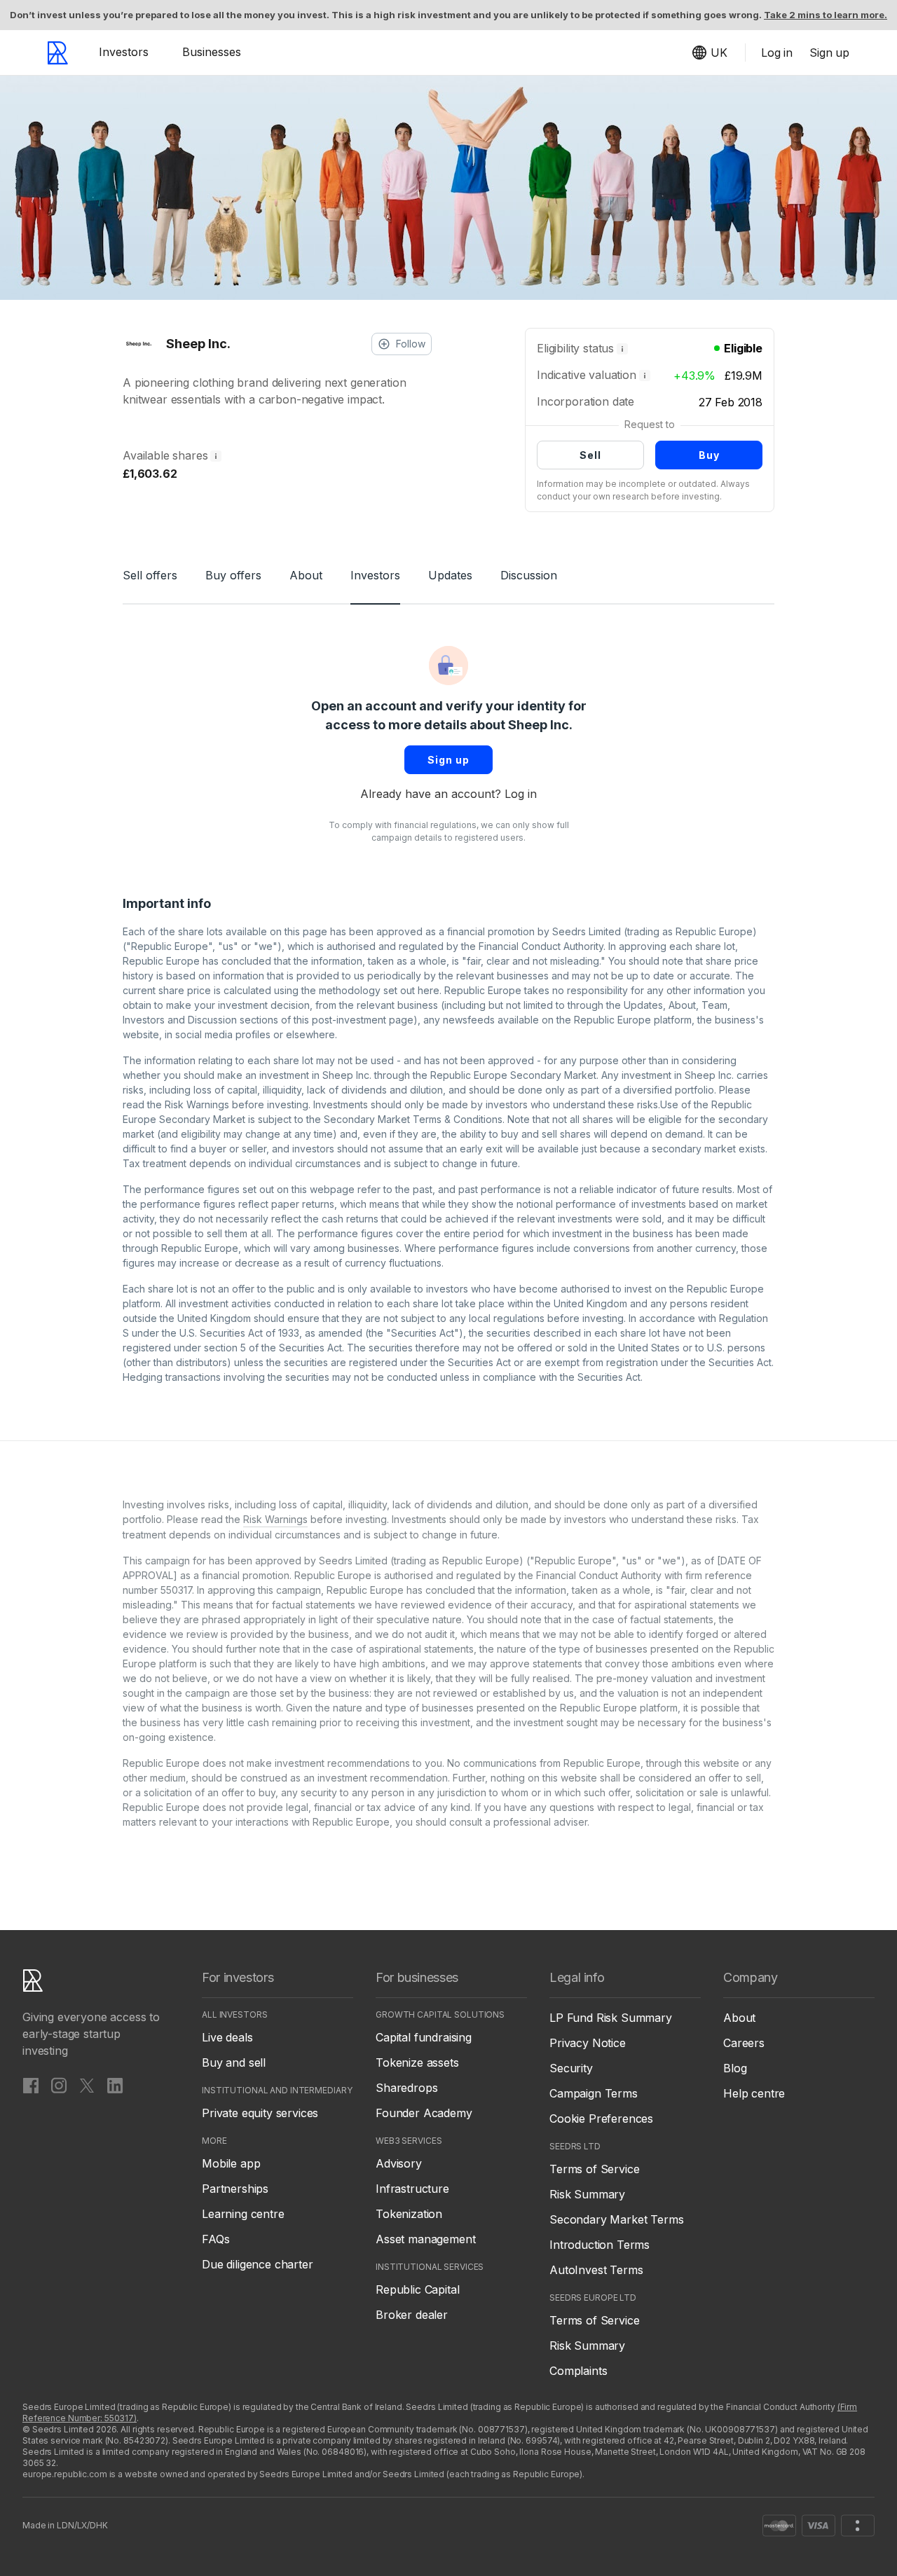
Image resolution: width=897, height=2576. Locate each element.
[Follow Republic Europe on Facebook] (31, 2085)
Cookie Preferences (601, 2119)
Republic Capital (417, 2289)
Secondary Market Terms (616, 2219)
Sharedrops (406, 2088)
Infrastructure (412, 2189)
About (306, 575)
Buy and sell (234, 2062)
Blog (735, 2068)
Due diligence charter (258, 2264)
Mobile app (231, 2163)
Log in (521, 794)
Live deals (227, 2037)
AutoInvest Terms (596, 2270)
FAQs (215, 2239)
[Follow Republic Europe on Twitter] (87, 2085)
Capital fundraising (424, 2037)
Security (571, 2068)
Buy (709, 455)
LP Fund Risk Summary (611, 2018)
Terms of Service (594, 2169)
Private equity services (260, 2113)
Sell (590, 455)
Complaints (578, 2371)
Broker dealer (412, 2315)
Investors (124, 52)
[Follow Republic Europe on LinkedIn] (115, 2085)
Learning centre (243, 2214)
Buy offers (233, 575)
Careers (744, 2043)
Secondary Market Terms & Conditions (413, 1119)
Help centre (754, 2093)
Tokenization (409, 2214)
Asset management (425, 2239)
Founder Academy (424, 2113)
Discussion (529, 575)
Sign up (448, 760)
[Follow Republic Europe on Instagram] (59, 2085)
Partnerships (235, 2189)
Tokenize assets (417, 2062)
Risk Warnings (197, 1104)
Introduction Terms (600, 2245)
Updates (450, 575)
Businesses (212, 52)
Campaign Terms (594, 2093)
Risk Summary (587, 2194)
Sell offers (150, 575)
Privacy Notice (588, 2043)
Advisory (399, 2163)
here (429, 990)
